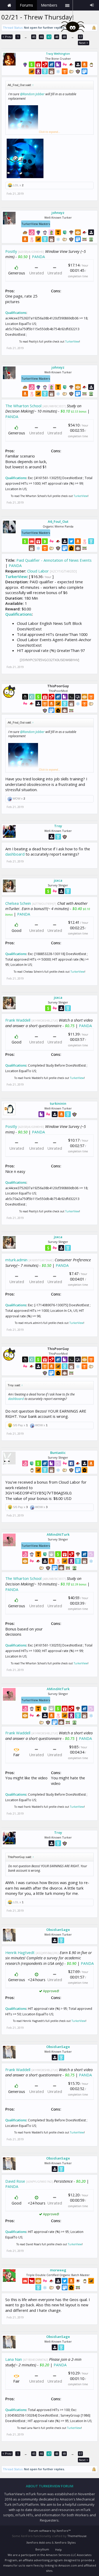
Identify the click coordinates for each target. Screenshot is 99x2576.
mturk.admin (16, 1260)
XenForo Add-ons (39, 2542)
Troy (58, 826)
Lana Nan (14, 2359)
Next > (84, 43)
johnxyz (58, 213)
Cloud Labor (38, 571)
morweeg (58, 2270)
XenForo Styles (65, 2542)
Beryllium (42, 2549)
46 (41, 37)
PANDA (38, 257)
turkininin (58, 1103)
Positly (11, 251)
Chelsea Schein (18, 903)
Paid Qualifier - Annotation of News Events (54, 560)
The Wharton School (23, 406)
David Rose (15, 2181)
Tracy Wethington (58, 54)
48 (57, 37)
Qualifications (16, 313)
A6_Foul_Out (58, 521)
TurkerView (72, 342)
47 (49, 37)
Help (58, 2550)
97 (81, 37)
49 (64, 37)
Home (9, 5)
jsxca (58, 880)
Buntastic (58, 1453)
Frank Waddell (18, 1020)
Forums (26, 5)
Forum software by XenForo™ (50, 2531)
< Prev (7, 37)
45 (34, 37)
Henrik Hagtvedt (20, 1952)
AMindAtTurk (58, 1534)
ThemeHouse (77, 2536)
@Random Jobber (32, 94)
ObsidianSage (58, 1930)
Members (49, 5)
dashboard (15, 854)
